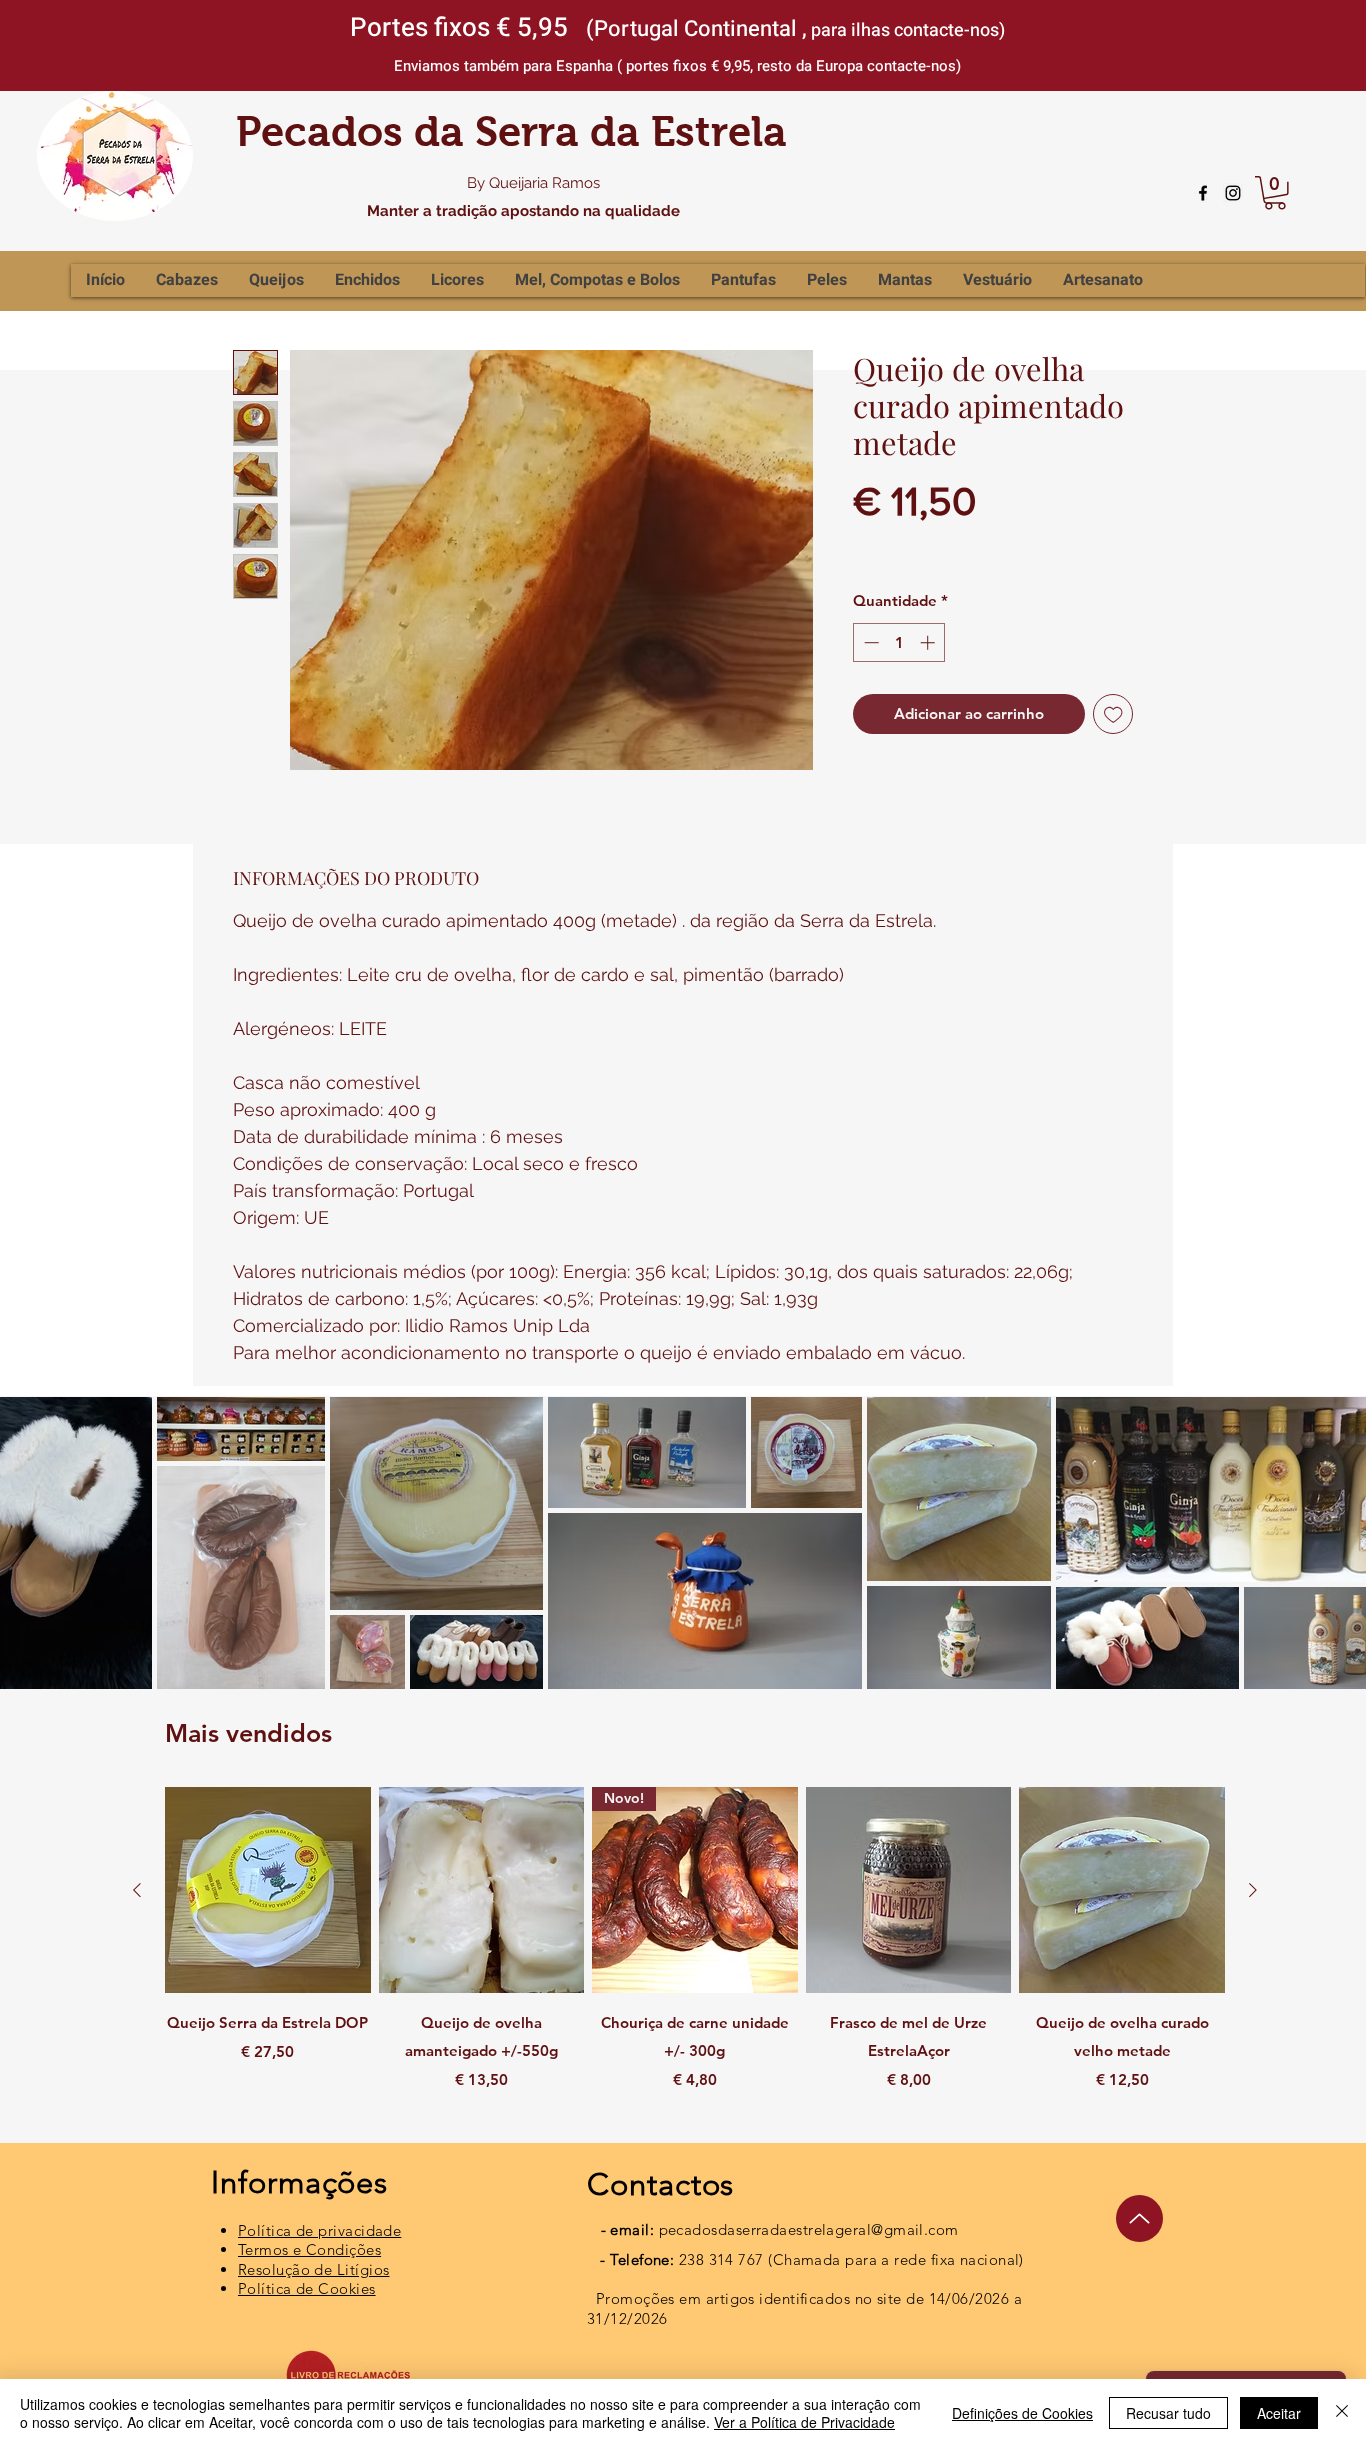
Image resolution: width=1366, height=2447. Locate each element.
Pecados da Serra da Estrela (511, 131)
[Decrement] (869, 642)
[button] (1275, 193)
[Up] (1139, 2218)
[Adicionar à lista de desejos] (1113, 714)
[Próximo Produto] (1253, 1890)
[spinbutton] (899, 642)
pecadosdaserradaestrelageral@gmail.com (809, 2229)
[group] (695, 1953)
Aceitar (1279, 2413)
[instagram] (1233, 193)
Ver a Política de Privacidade (804, 2422)
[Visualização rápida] (268, 1890)
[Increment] (929, 642)
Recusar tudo (1168, 2413)
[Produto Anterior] (137, 1890)
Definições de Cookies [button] (1022, 2413)
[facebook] (1203, 193)
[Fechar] (1342, 2413)
